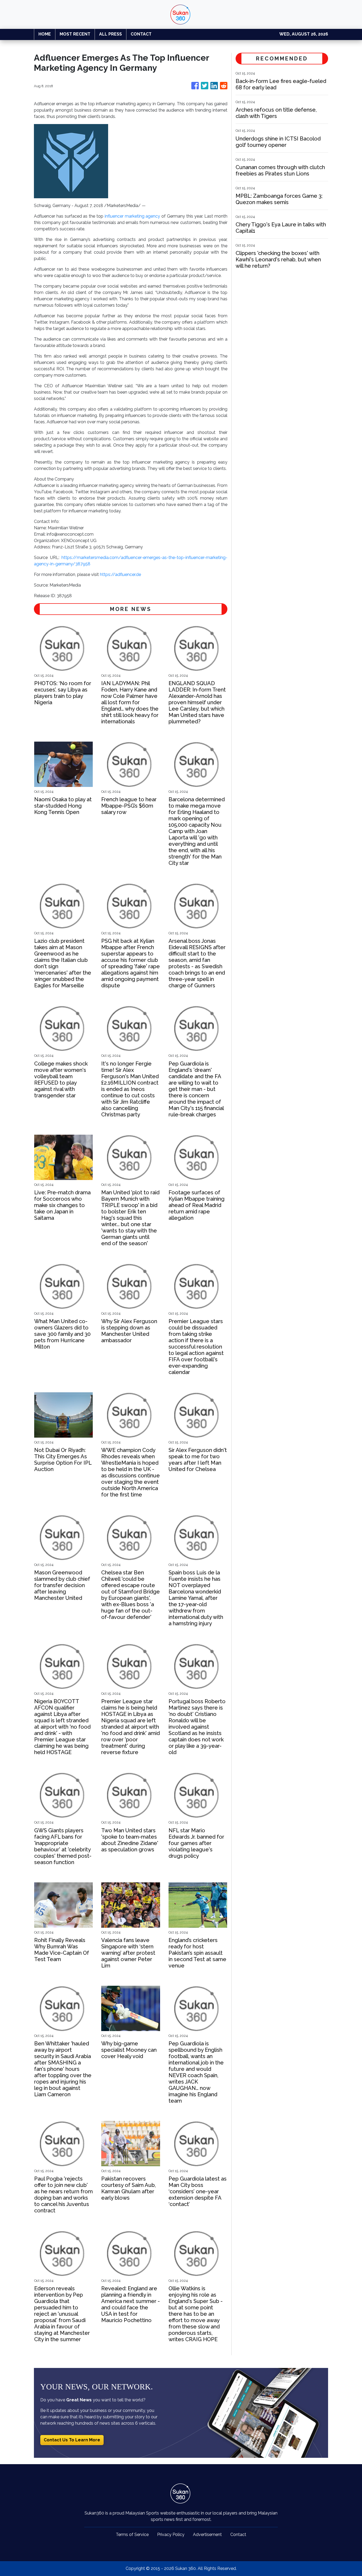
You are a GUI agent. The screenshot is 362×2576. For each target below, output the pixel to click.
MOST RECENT (75, 34)
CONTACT (141, 34)
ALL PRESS (111, 34)
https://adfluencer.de (120, 574)
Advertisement (207, 2535)
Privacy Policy (171, 2535)
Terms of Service (132, 2535)
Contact (238, 2535)
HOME (45, 34)
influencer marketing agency (133, 216)
